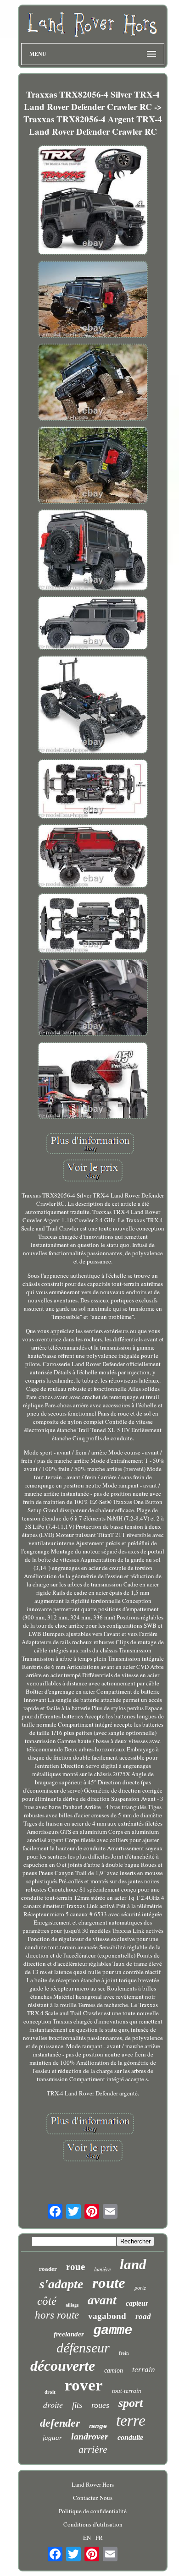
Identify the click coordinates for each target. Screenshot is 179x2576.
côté (47, 2301)
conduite (130, 2437)
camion (114, 2371)
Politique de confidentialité (93, 2511)
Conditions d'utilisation (93, 2524)
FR (99, 2538)
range (98, 2426)
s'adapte (61, 2284)
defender (60, 2423)
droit (50, 2392)
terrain (144, 2370)
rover (84, 2385)
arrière (93, 2449)
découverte (63, 2366)
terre (131, 2420)
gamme (113, 2331)
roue (76, 2267)
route (109, 2283)
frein (124, 2353)
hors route (57, 2315)
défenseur (83, 2348)
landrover (90, 2436)
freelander (69, 2334)
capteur (137, 2303)
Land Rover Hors (93, 2484)
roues (100, 2405)
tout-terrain (127, 2391)
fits (77, 2405)
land (133, 2264)
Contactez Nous (93, 2498)
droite (53, 2405)
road (143, 2316)
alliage (72, 2305)
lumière (102, 2269)
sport (131, 2403)
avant (102, 2300)
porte (140, 2288)
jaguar (52, 2438)
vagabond (107, 2316)
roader (48, 2269)
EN (87, 2538)
